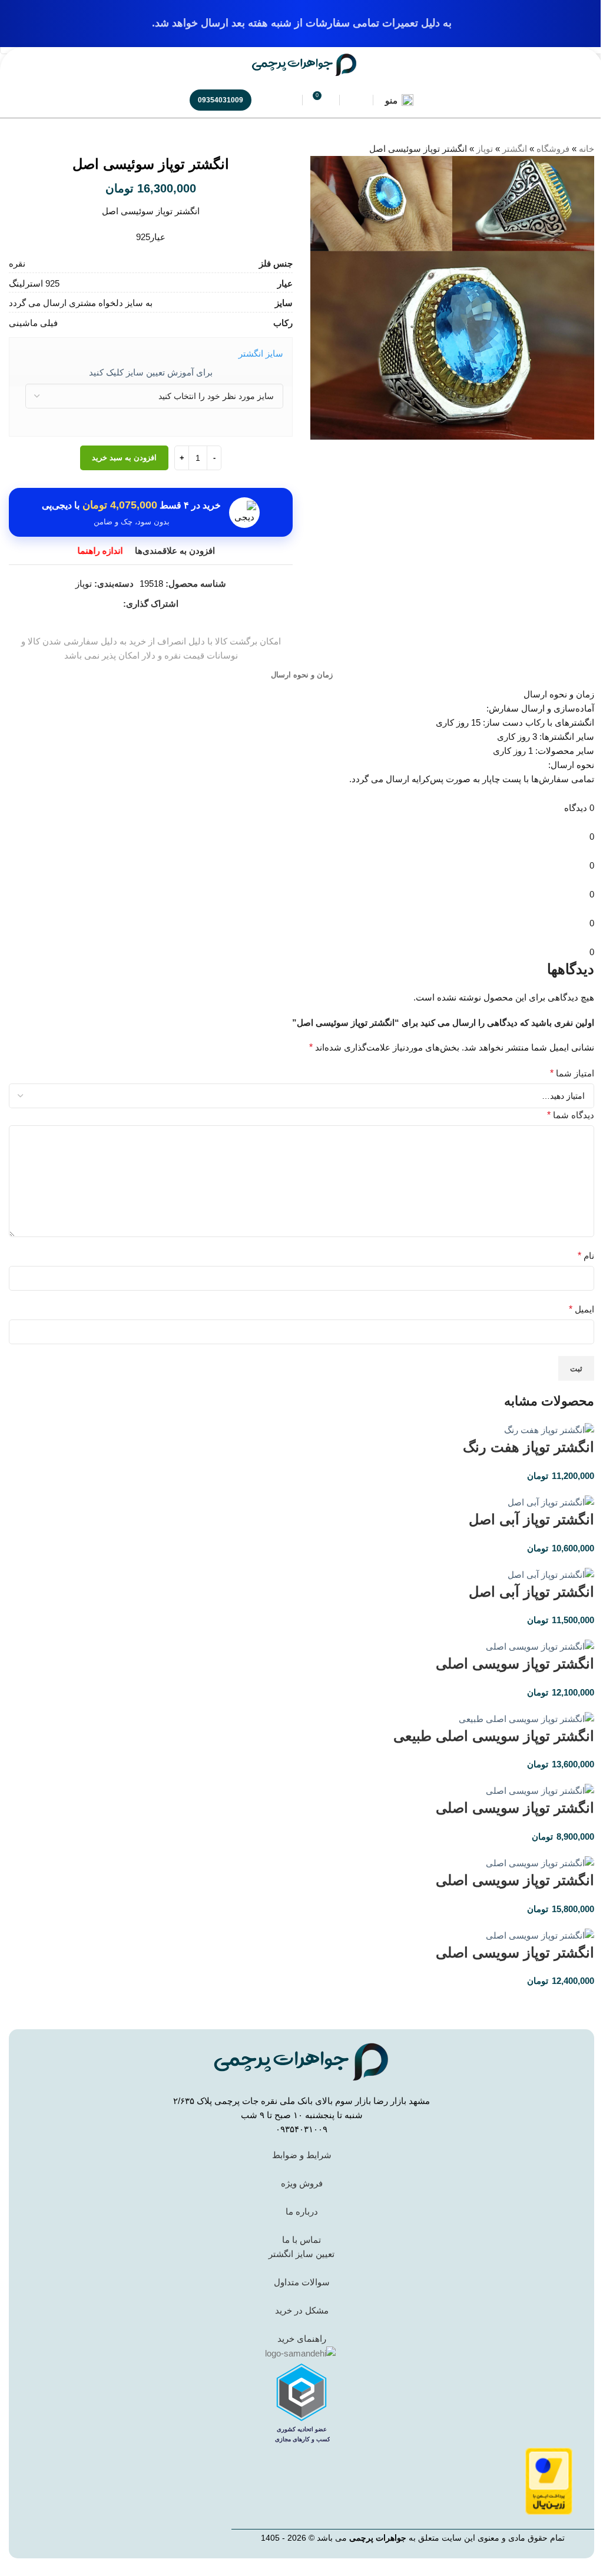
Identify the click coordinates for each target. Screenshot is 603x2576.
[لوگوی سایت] (304, 64)
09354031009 (221, 100)
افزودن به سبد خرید (124, 458)
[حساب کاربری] (356, 100)
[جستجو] (286, 100)
